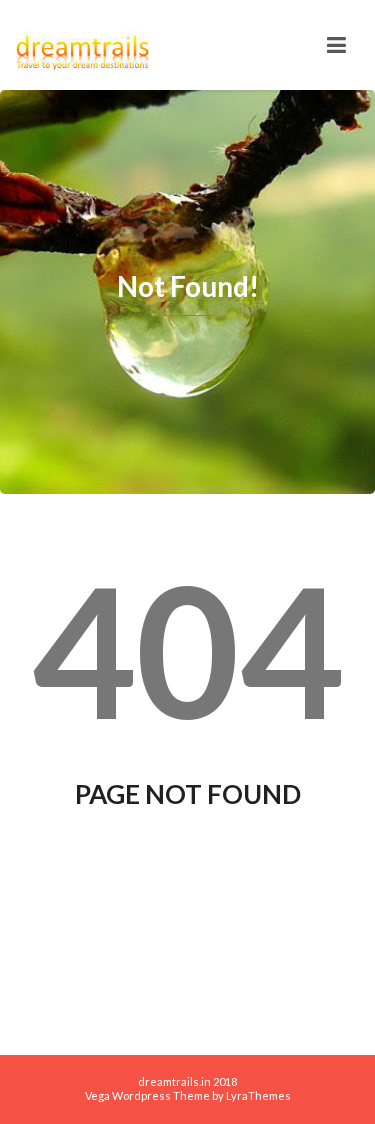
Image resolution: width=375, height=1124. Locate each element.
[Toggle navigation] (336, 45)
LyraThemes (258, 1095)
